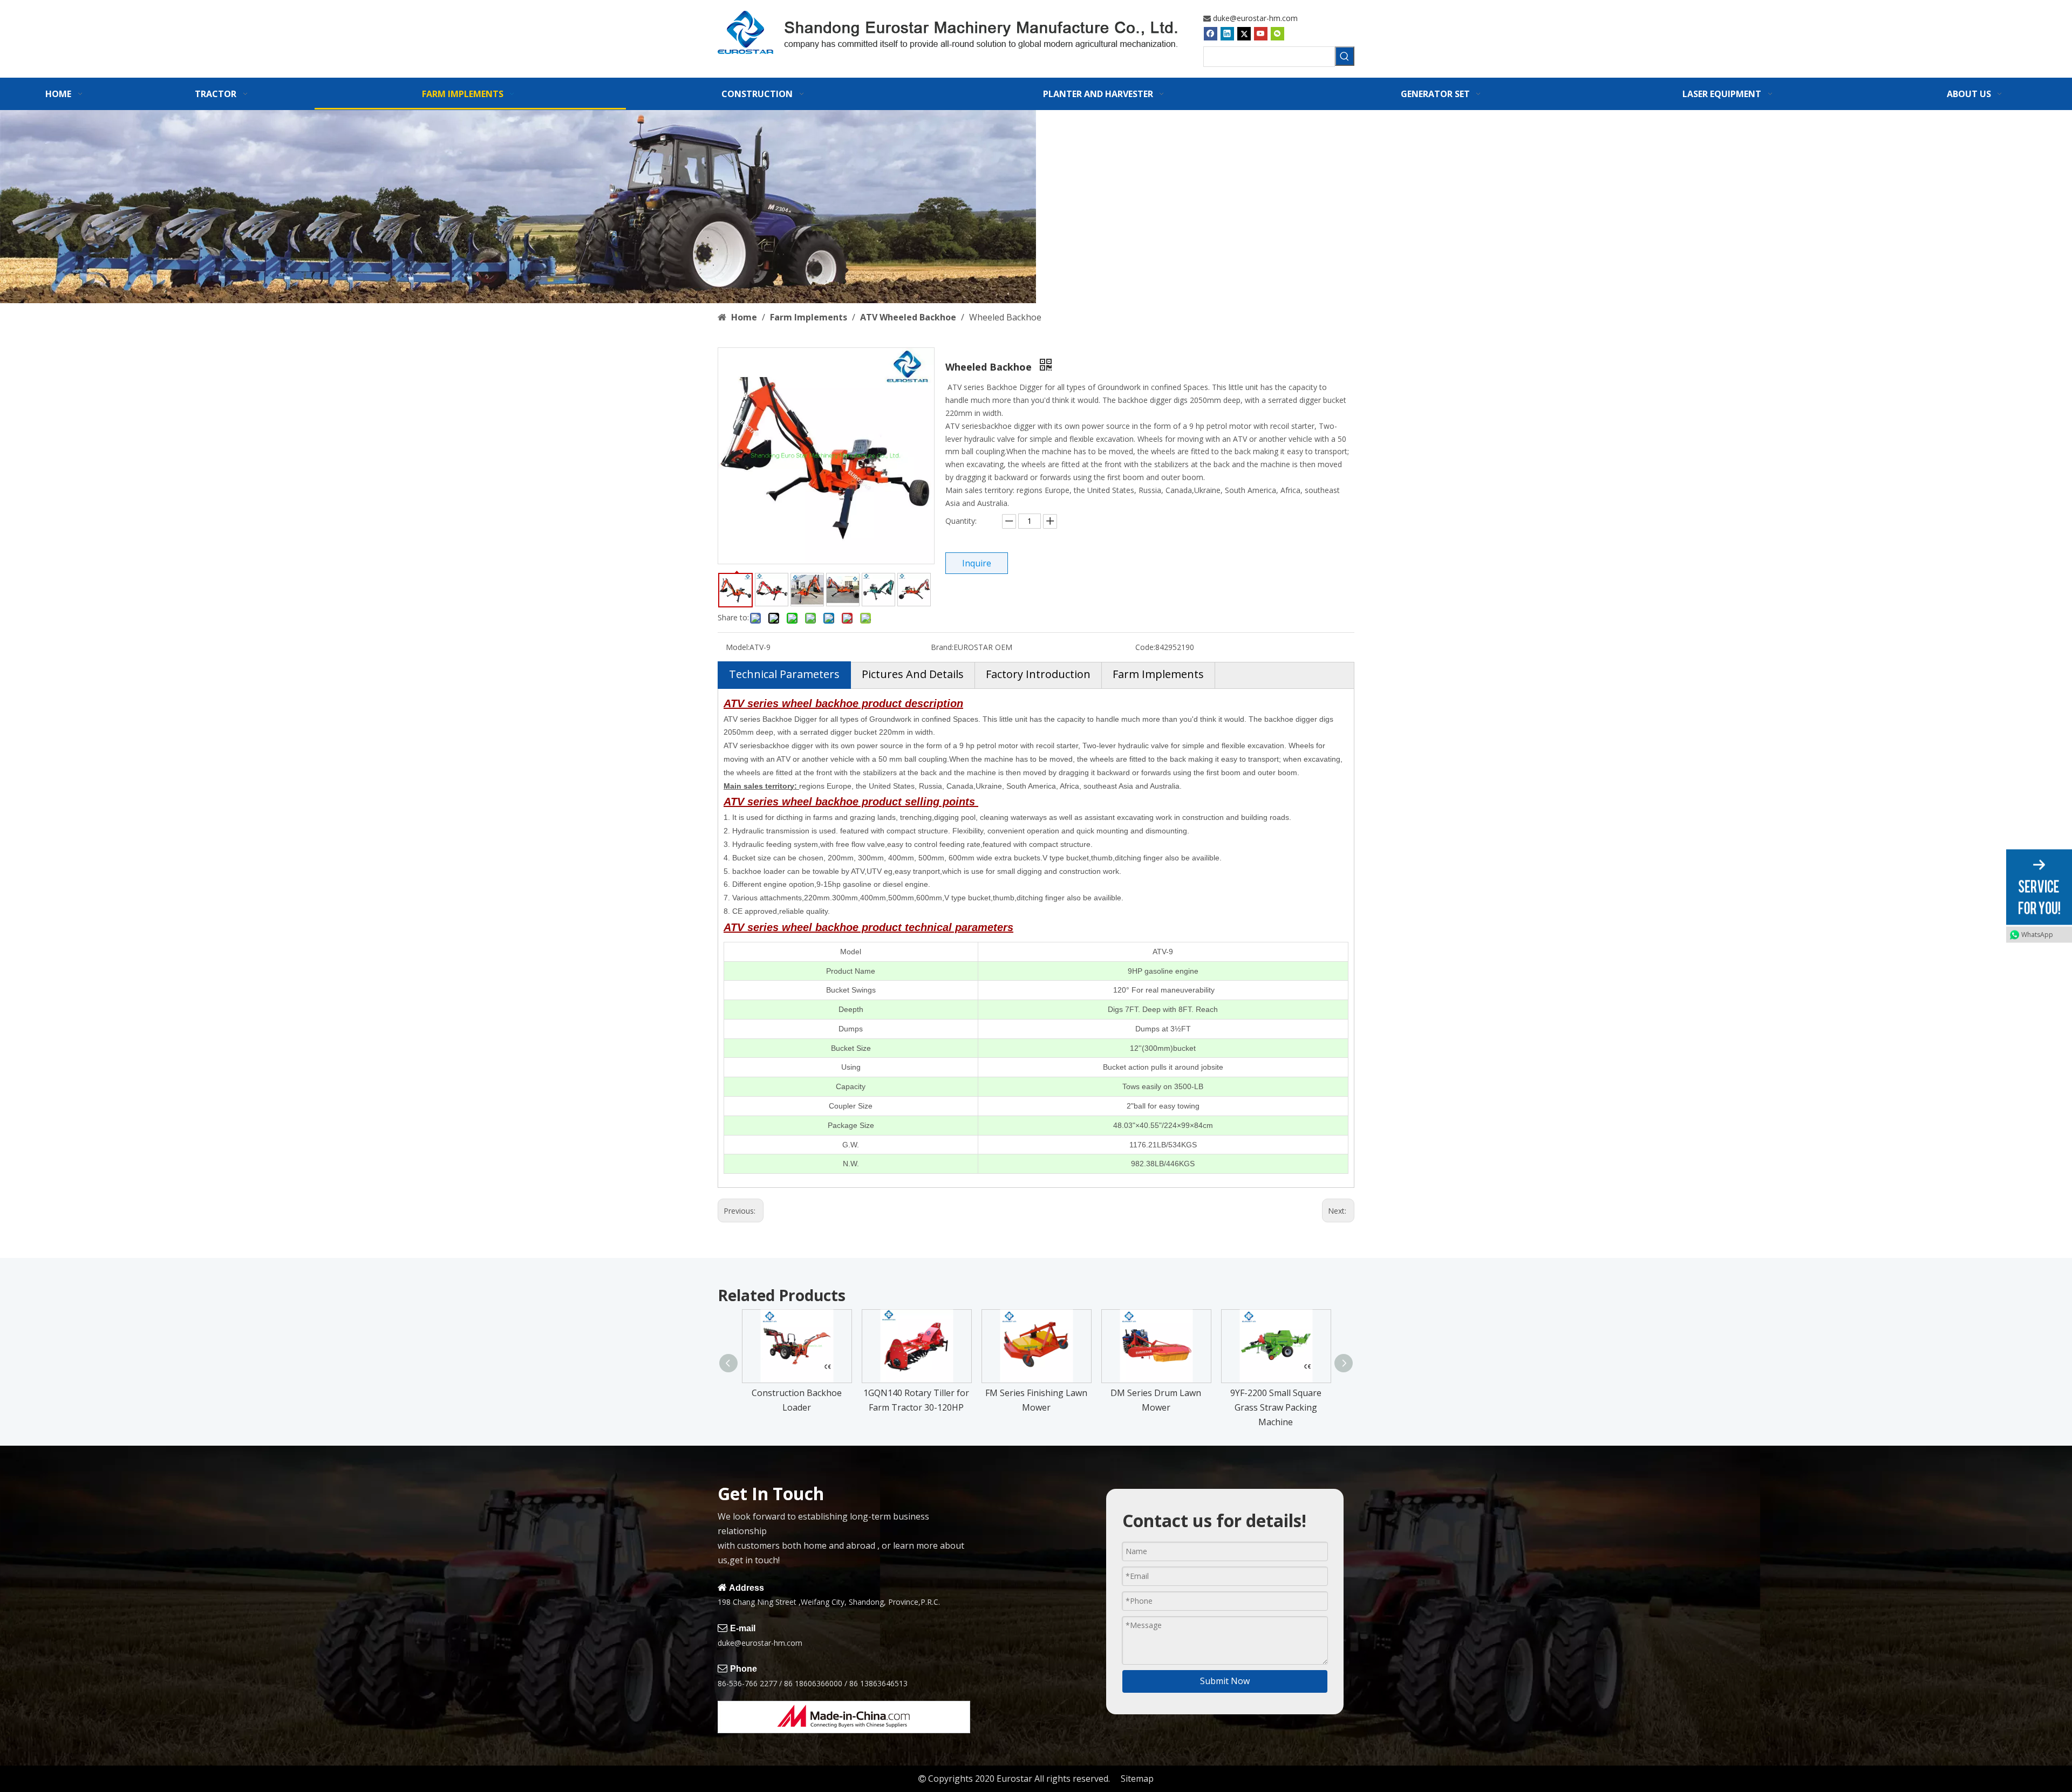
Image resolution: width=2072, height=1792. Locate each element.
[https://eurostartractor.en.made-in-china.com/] (844, 1717)
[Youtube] (1261, 33)
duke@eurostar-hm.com (1255, 18)
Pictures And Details (913, 674)
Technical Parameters (784, 674)
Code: (1145, 647)
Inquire (977, 563)
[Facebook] (1211, 33)
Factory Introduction (1038, 674)
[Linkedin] (1227, 33)
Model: (738, 647)
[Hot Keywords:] (1345, 56)
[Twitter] (1244, 33)
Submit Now (1225, 1681)
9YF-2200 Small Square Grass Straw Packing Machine (1276, 1407)
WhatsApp (2037, 935)
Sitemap (1137, 1779)
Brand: (942, 647)
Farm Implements (1158, 674)
